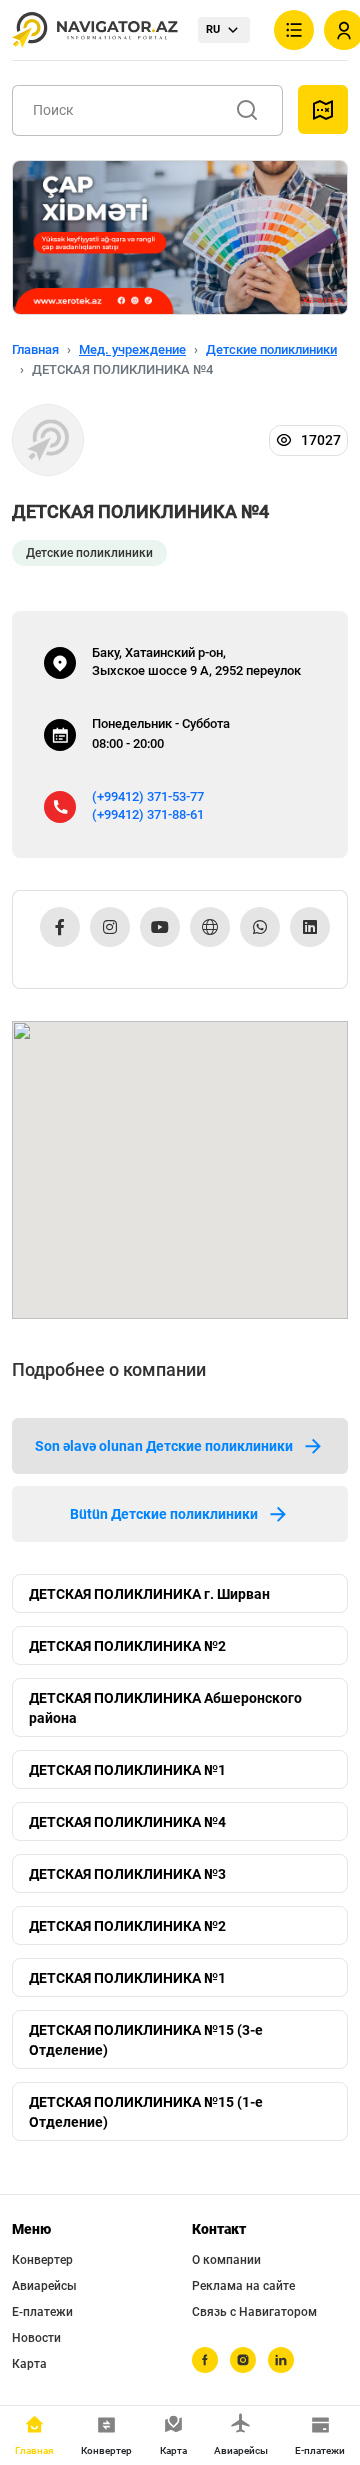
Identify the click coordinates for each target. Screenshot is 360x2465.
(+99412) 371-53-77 (148, 796)
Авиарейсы (44, 2286)
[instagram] (243, 2360)
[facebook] (205, 2360)
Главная (35, 349)
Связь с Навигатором (254, 2312)
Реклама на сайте (243, 2286)
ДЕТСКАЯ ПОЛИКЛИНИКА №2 (127, 1646)
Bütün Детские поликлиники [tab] (164, 1514)
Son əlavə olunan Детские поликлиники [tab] (164, 1446)
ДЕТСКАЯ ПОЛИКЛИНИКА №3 (127, 1874)
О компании (226, 2260)
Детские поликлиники (271, 349)
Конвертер (42, 2260)
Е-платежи (42, 2312)
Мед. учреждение (132, 349)
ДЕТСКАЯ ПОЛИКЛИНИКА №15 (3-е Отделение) (146, 2040)
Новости (36, 2338)
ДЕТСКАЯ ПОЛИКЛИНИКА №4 (127, 1822)
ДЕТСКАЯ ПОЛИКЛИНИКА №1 (127, 1770)
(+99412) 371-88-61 (148, 814)
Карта (29, 2364)
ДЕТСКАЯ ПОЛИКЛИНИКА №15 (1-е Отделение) (146, 2112)
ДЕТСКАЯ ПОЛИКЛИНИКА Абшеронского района (165, 1708)
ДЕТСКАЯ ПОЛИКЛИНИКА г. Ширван (149, 1594)
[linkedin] (281, 2360)
